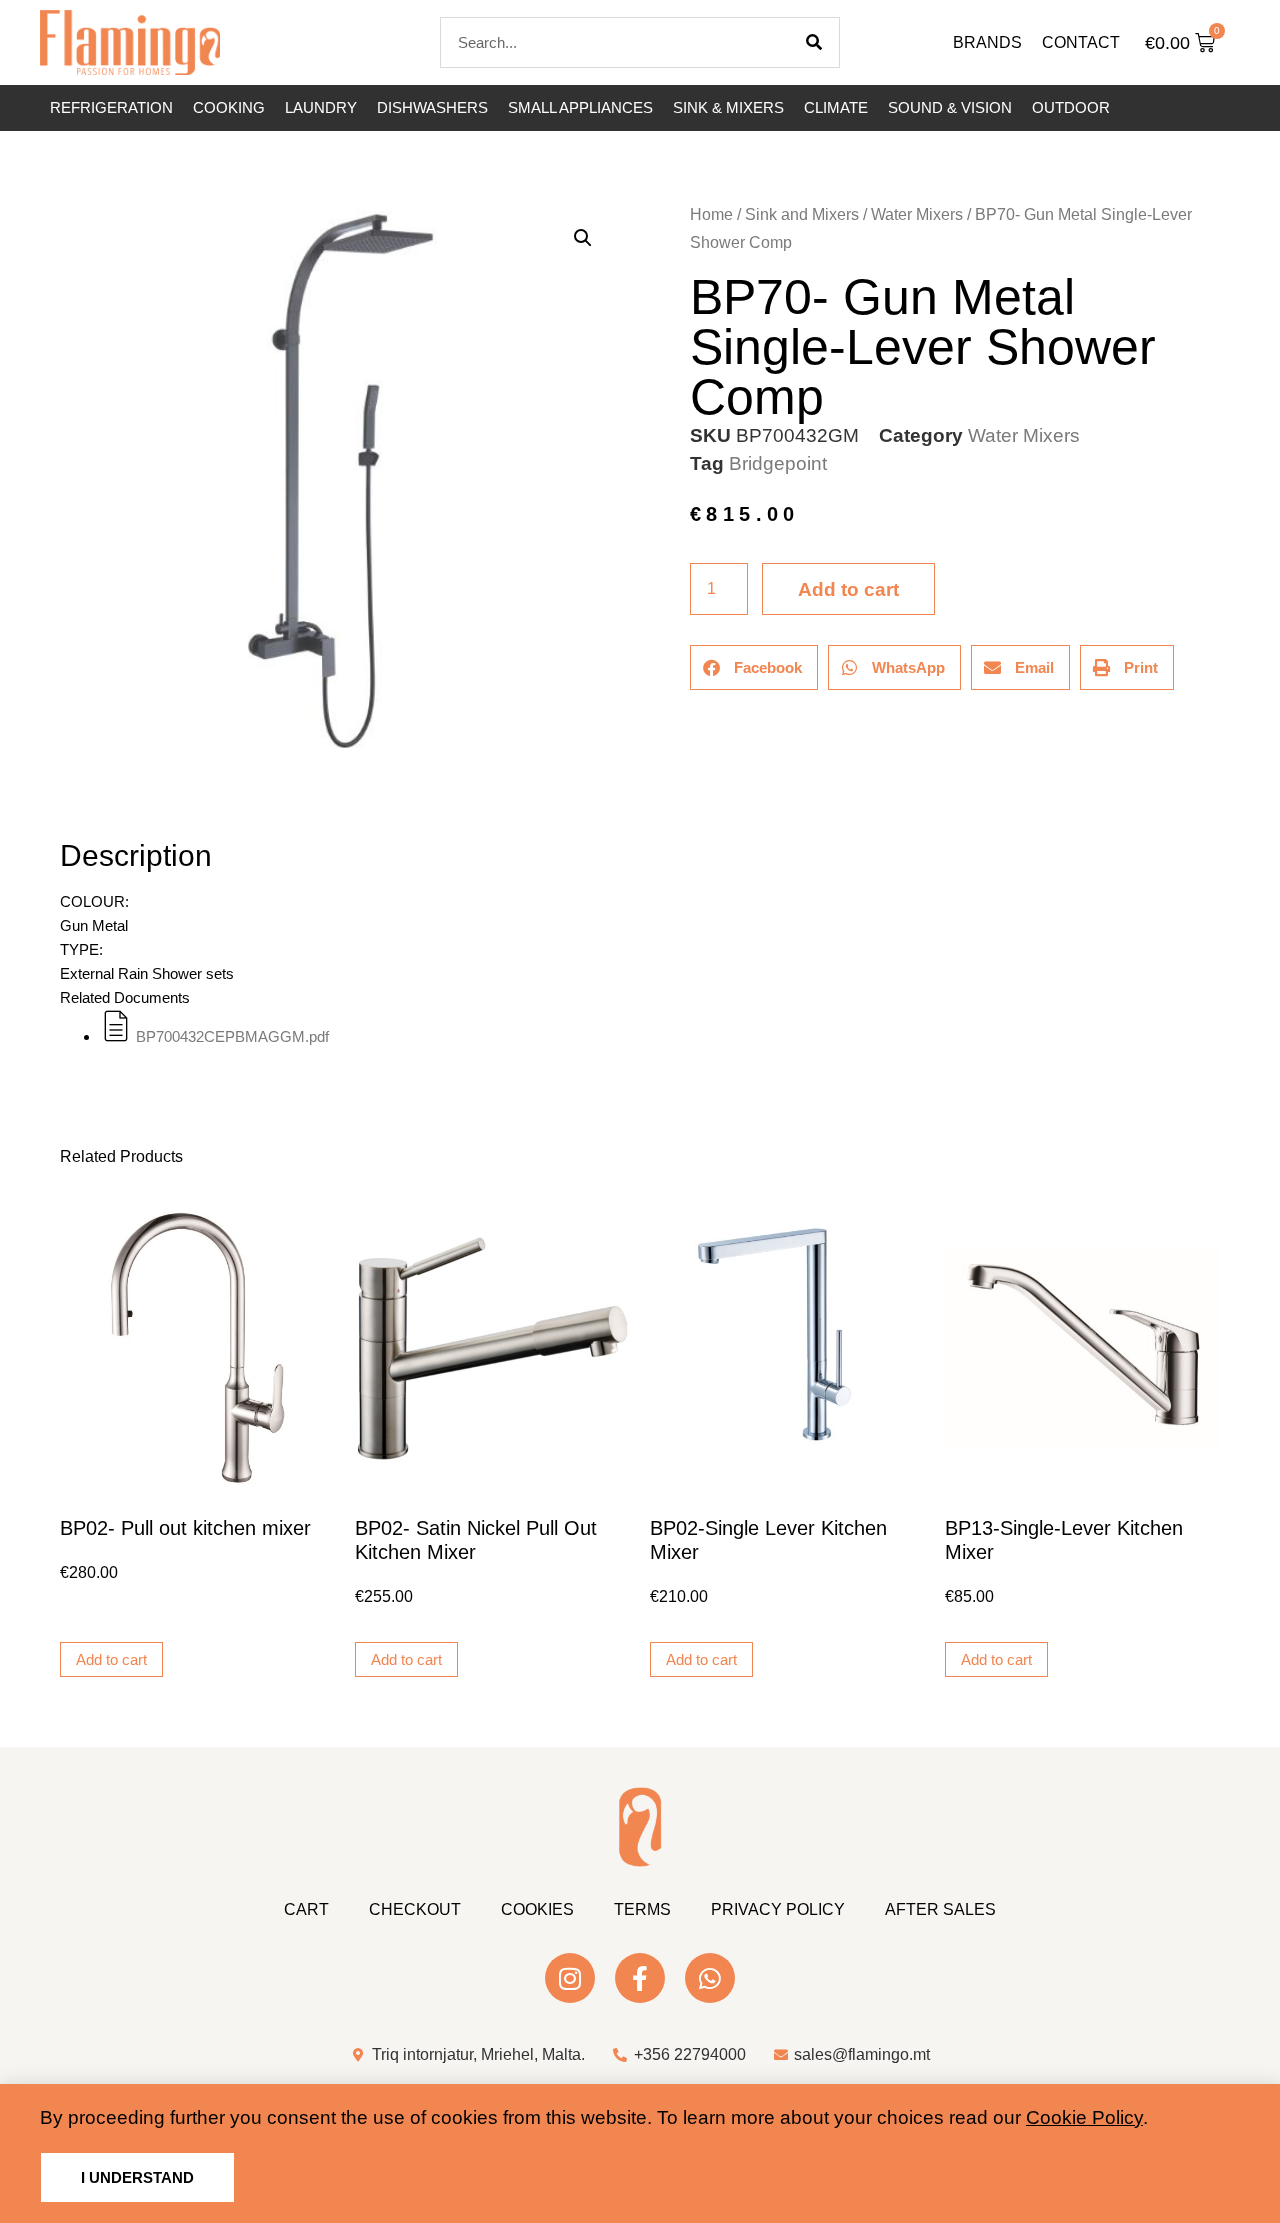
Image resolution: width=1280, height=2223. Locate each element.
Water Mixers (917, 214)
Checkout (415, 1909)
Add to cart (848, 589)
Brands (987, 42)
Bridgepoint (778, 463)
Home (711, 214)
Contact (1081, 42)
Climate (836, 107)
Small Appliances (580, 107)
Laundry (321, 107)
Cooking (229, 107)
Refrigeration (111, 107)
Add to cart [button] (111, 1659)
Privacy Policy (778, 1909)
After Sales (940, 1909)
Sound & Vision (950, 107)
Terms (642, 1909)
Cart (306, 1909)
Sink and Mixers (802, 214)
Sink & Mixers (728, 107)
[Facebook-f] (640, 1978)
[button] (583, 238)
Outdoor (1071, 107)
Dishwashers (432, 107)
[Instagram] (570, 1978)
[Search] (814, 42)
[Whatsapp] (710, 1978)
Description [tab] (59, 799)
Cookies (537, 1909)
